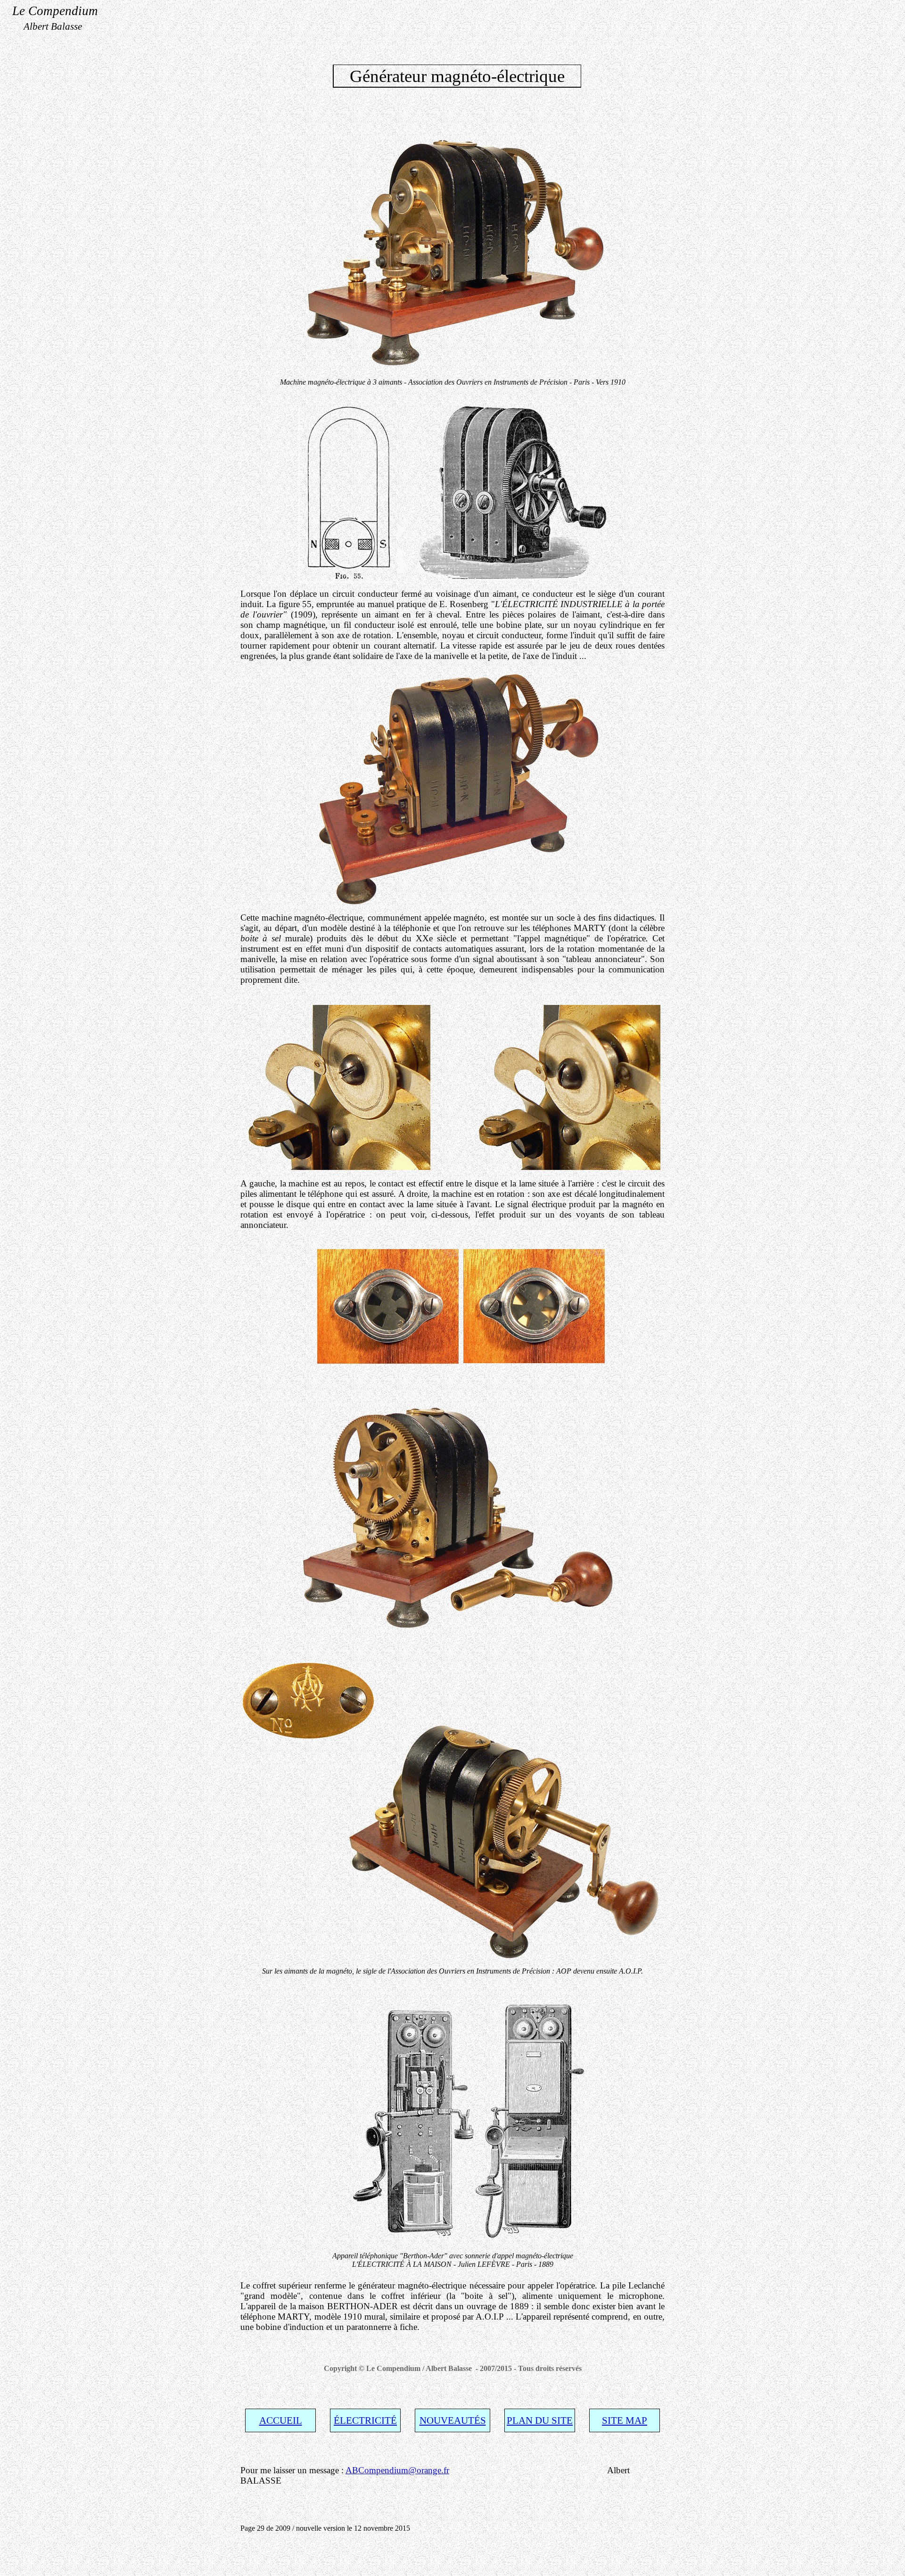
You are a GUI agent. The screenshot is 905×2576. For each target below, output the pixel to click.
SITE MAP (625, 2420)
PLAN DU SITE (540, 2420)
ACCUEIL (281, 2420)
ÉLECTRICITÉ (365, 2420)
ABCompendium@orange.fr (397, 2470)
